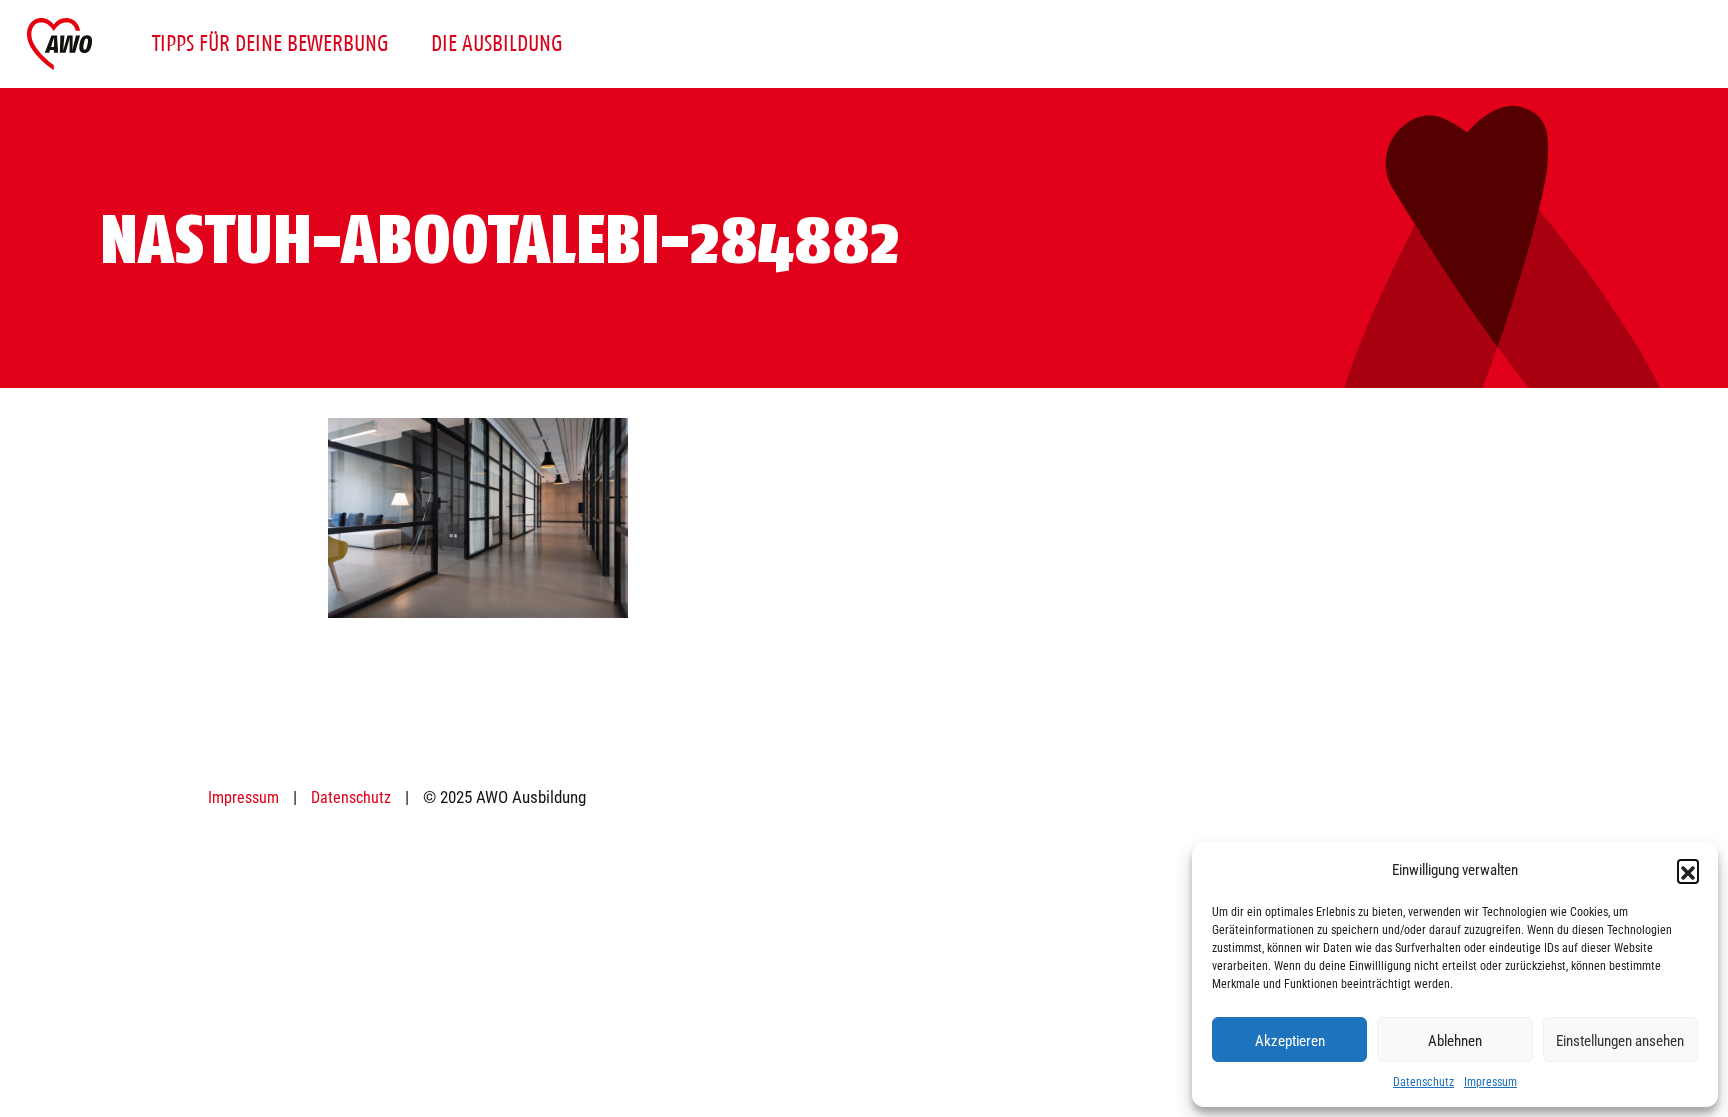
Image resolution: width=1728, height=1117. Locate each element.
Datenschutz (1423, 1081)
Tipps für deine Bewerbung (270, 43)
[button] (1688, 870)
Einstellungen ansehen (1620, 1040)
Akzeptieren (1290, 1040)
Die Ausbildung (497, 43)
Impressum (1490, 1081)
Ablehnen (1455, 1040)
